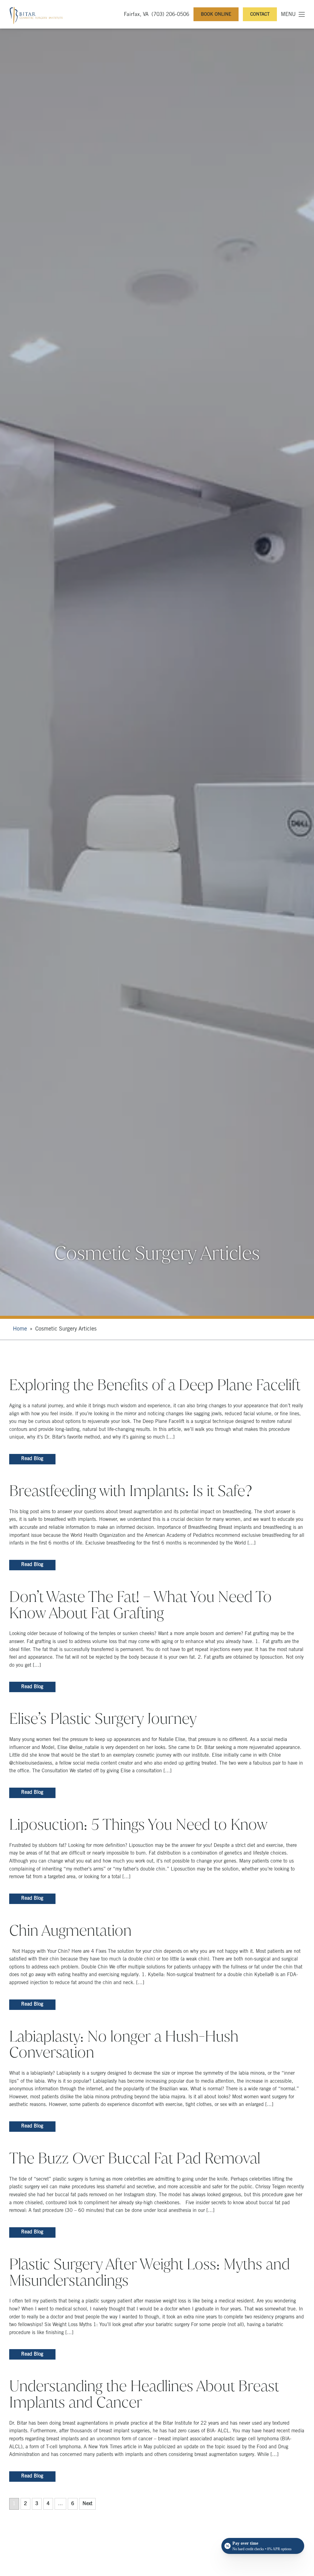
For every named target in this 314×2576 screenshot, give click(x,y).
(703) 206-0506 (170, 15)
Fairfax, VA (136, 15)
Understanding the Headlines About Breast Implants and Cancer (144, 2394)
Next (87, 2504)
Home (20, 1329)
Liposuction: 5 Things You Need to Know (138, 1824)
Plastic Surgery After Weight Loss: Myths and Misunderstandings (149, 2272)
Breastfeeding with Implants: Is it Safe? (131, 1491)
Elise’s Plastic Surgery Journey (103, 1719)
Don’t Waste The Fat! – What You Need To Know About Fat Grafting (140, 1605)
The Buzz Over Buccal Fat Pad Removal (135, 2158)
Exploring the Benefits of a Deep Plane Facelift (155, 1385)
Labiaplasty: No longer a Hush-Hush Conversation (124, 2044)
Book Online (216, 15)
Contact (260, 15)
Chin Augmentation (70, 1930)
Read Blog (32, 1459)
